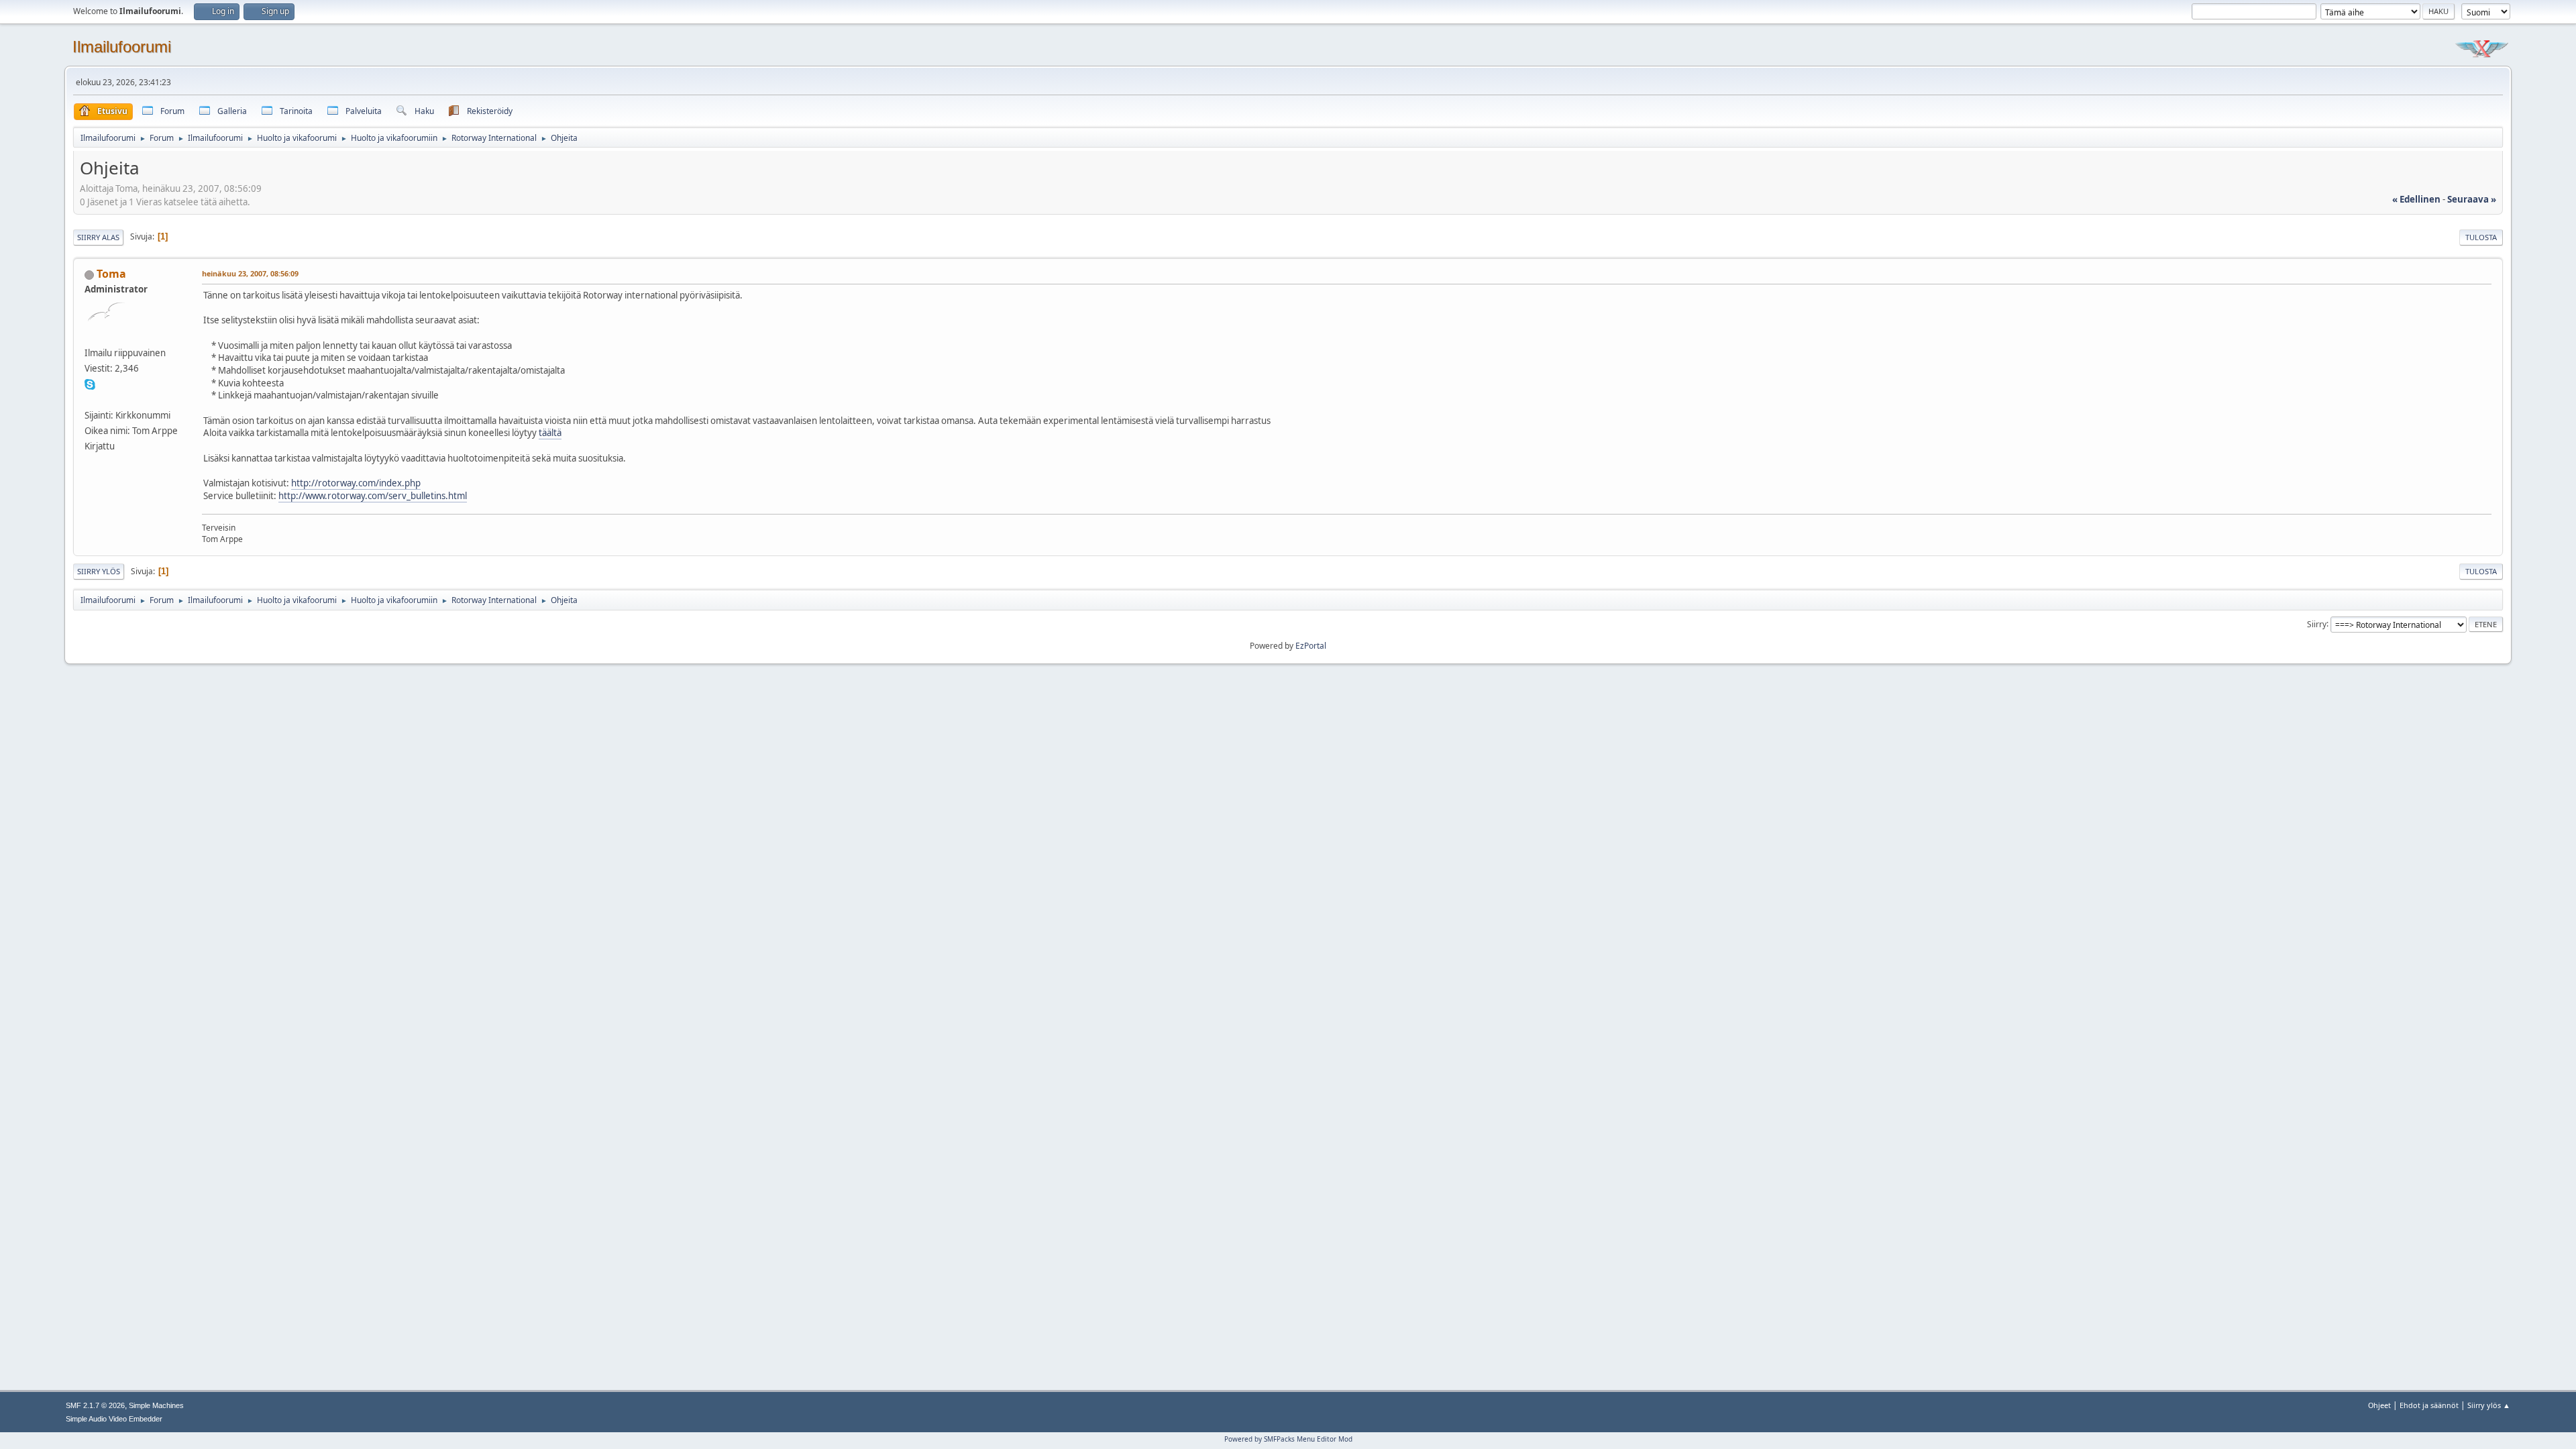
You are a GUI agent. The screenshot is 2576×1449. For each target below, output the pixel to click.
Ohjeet (2379, 1405)
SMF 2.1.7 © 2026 (95, 1405)
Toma (111, 274)
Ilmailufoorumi (122, 47)
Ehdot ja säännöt (2429, 1405)
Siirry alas (98, 237)
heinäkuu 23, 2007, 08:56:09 (250, 273)
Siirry (2317, 624)
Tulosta (2481, 237)
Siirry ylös (99, 571)
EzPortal (1311, 646)
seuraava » (2472, 199)
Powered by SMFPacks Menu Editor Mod (1288, 1439)
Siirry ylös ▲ (2489, 1405)
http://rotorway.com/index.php (356, 483)
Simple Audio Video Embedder (114, 1419)
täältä (550, 433)
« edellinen (2416, 199)
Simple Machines (156, 1405)
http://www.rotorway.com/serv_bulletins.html (373, 496)
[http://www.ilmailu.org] (90, 399)
